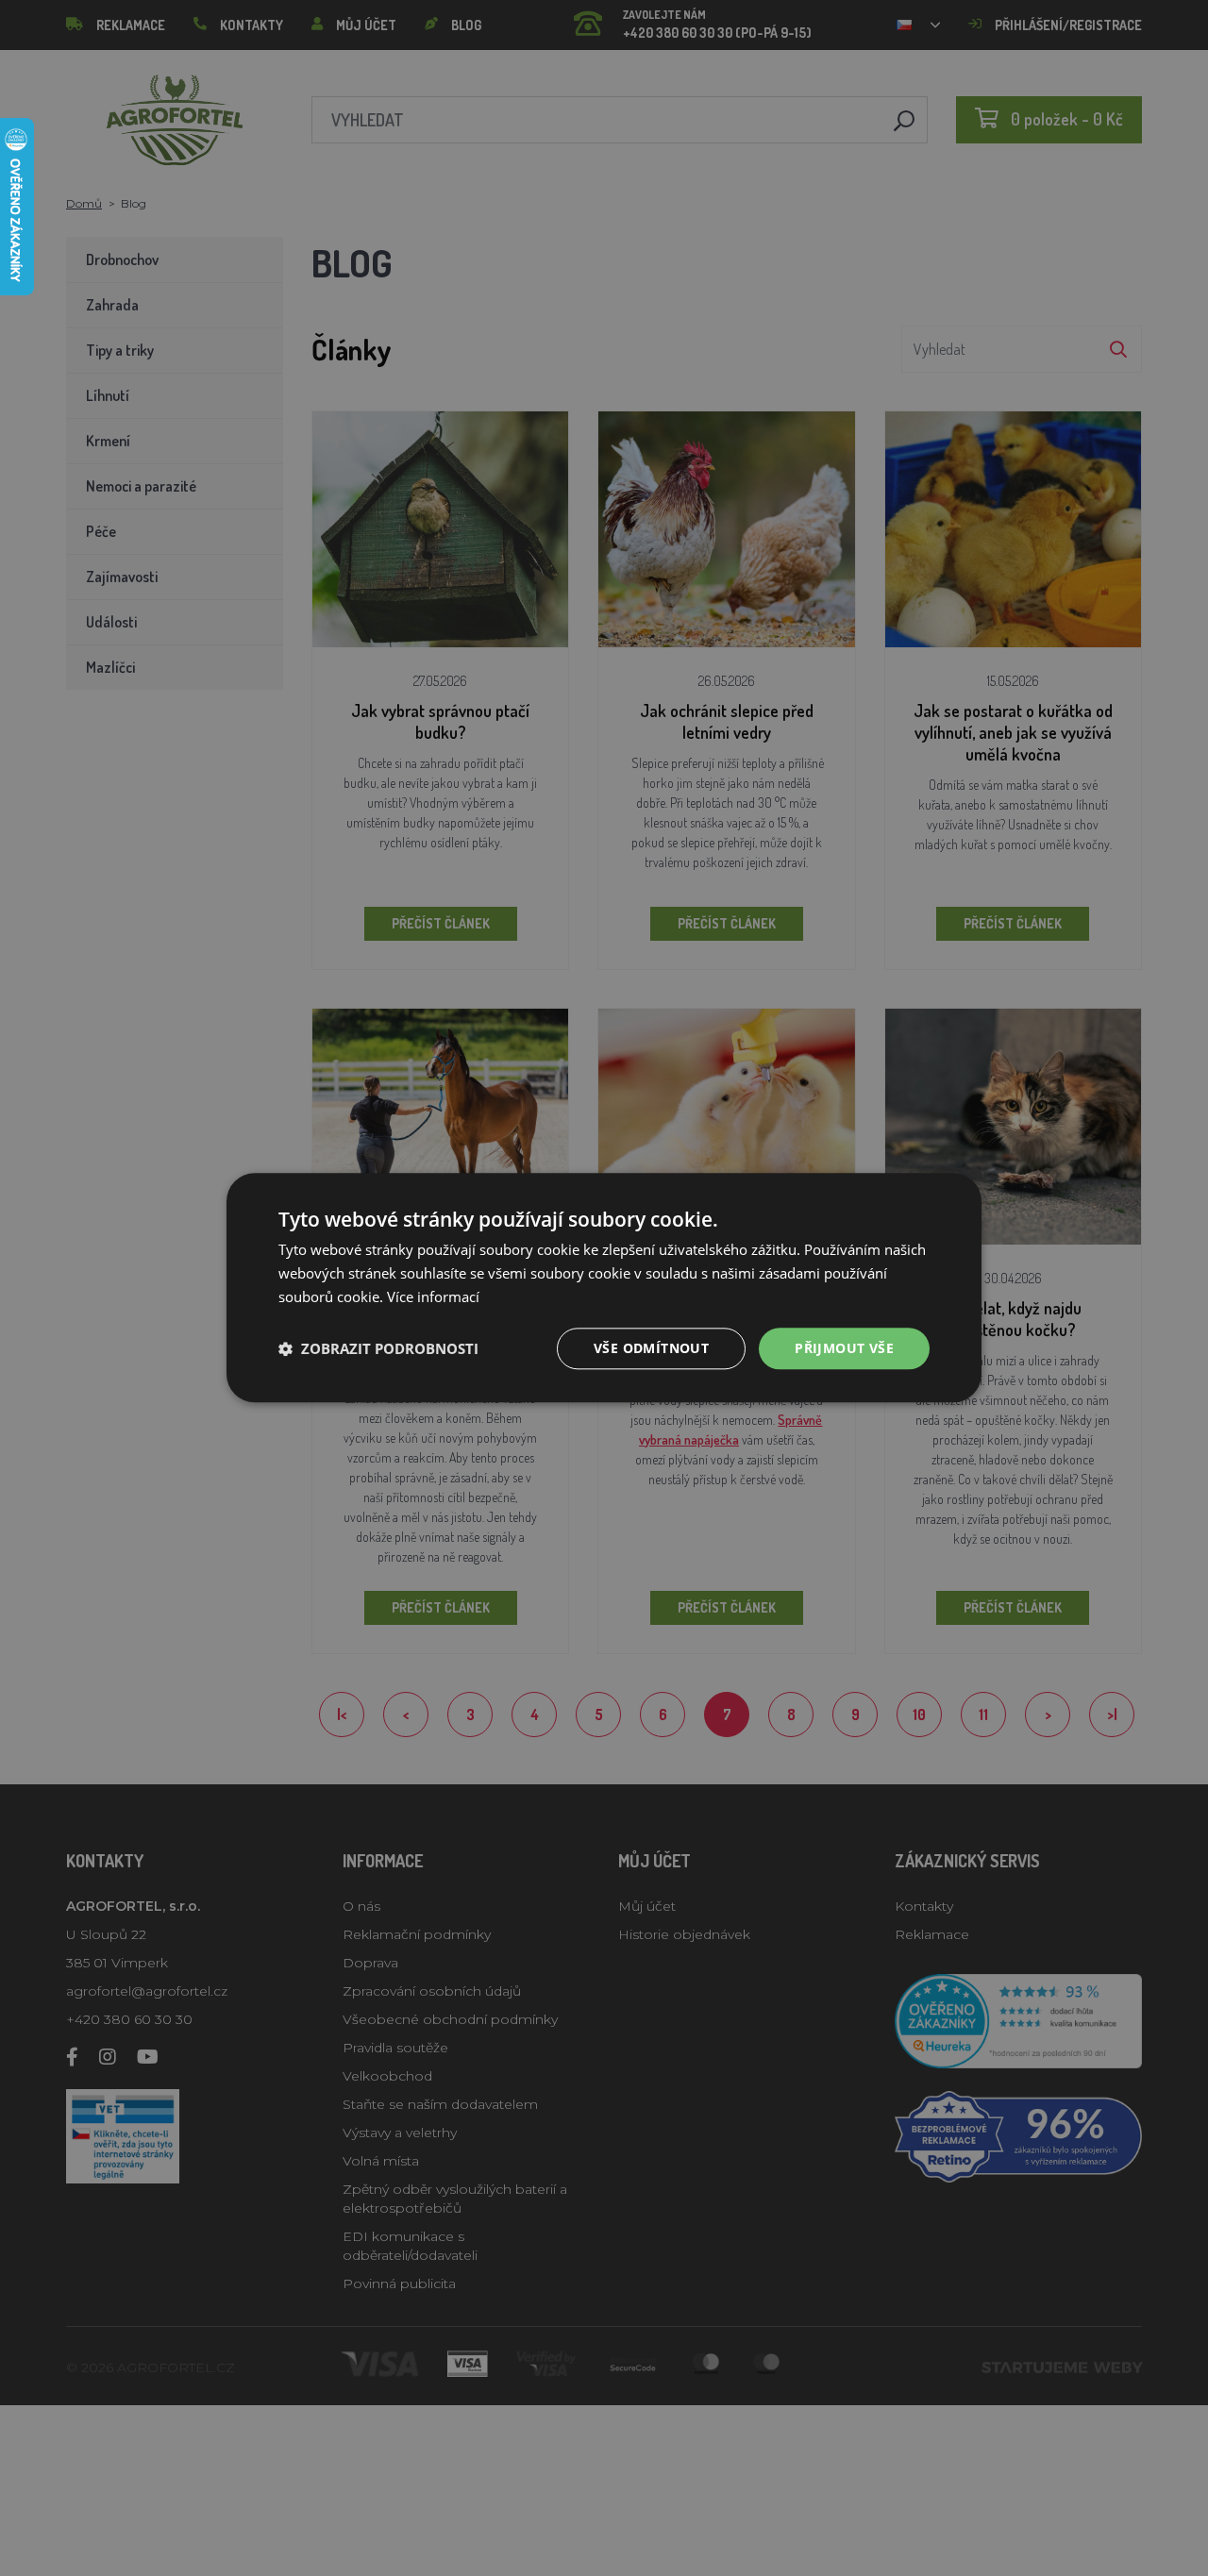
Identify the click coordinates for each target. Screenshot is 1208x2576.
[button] (378, 1348)
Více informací (433, 1296)
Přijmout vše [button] (844, 1348)
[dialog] (604, 1288)
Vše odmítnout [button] (651, 1348)
